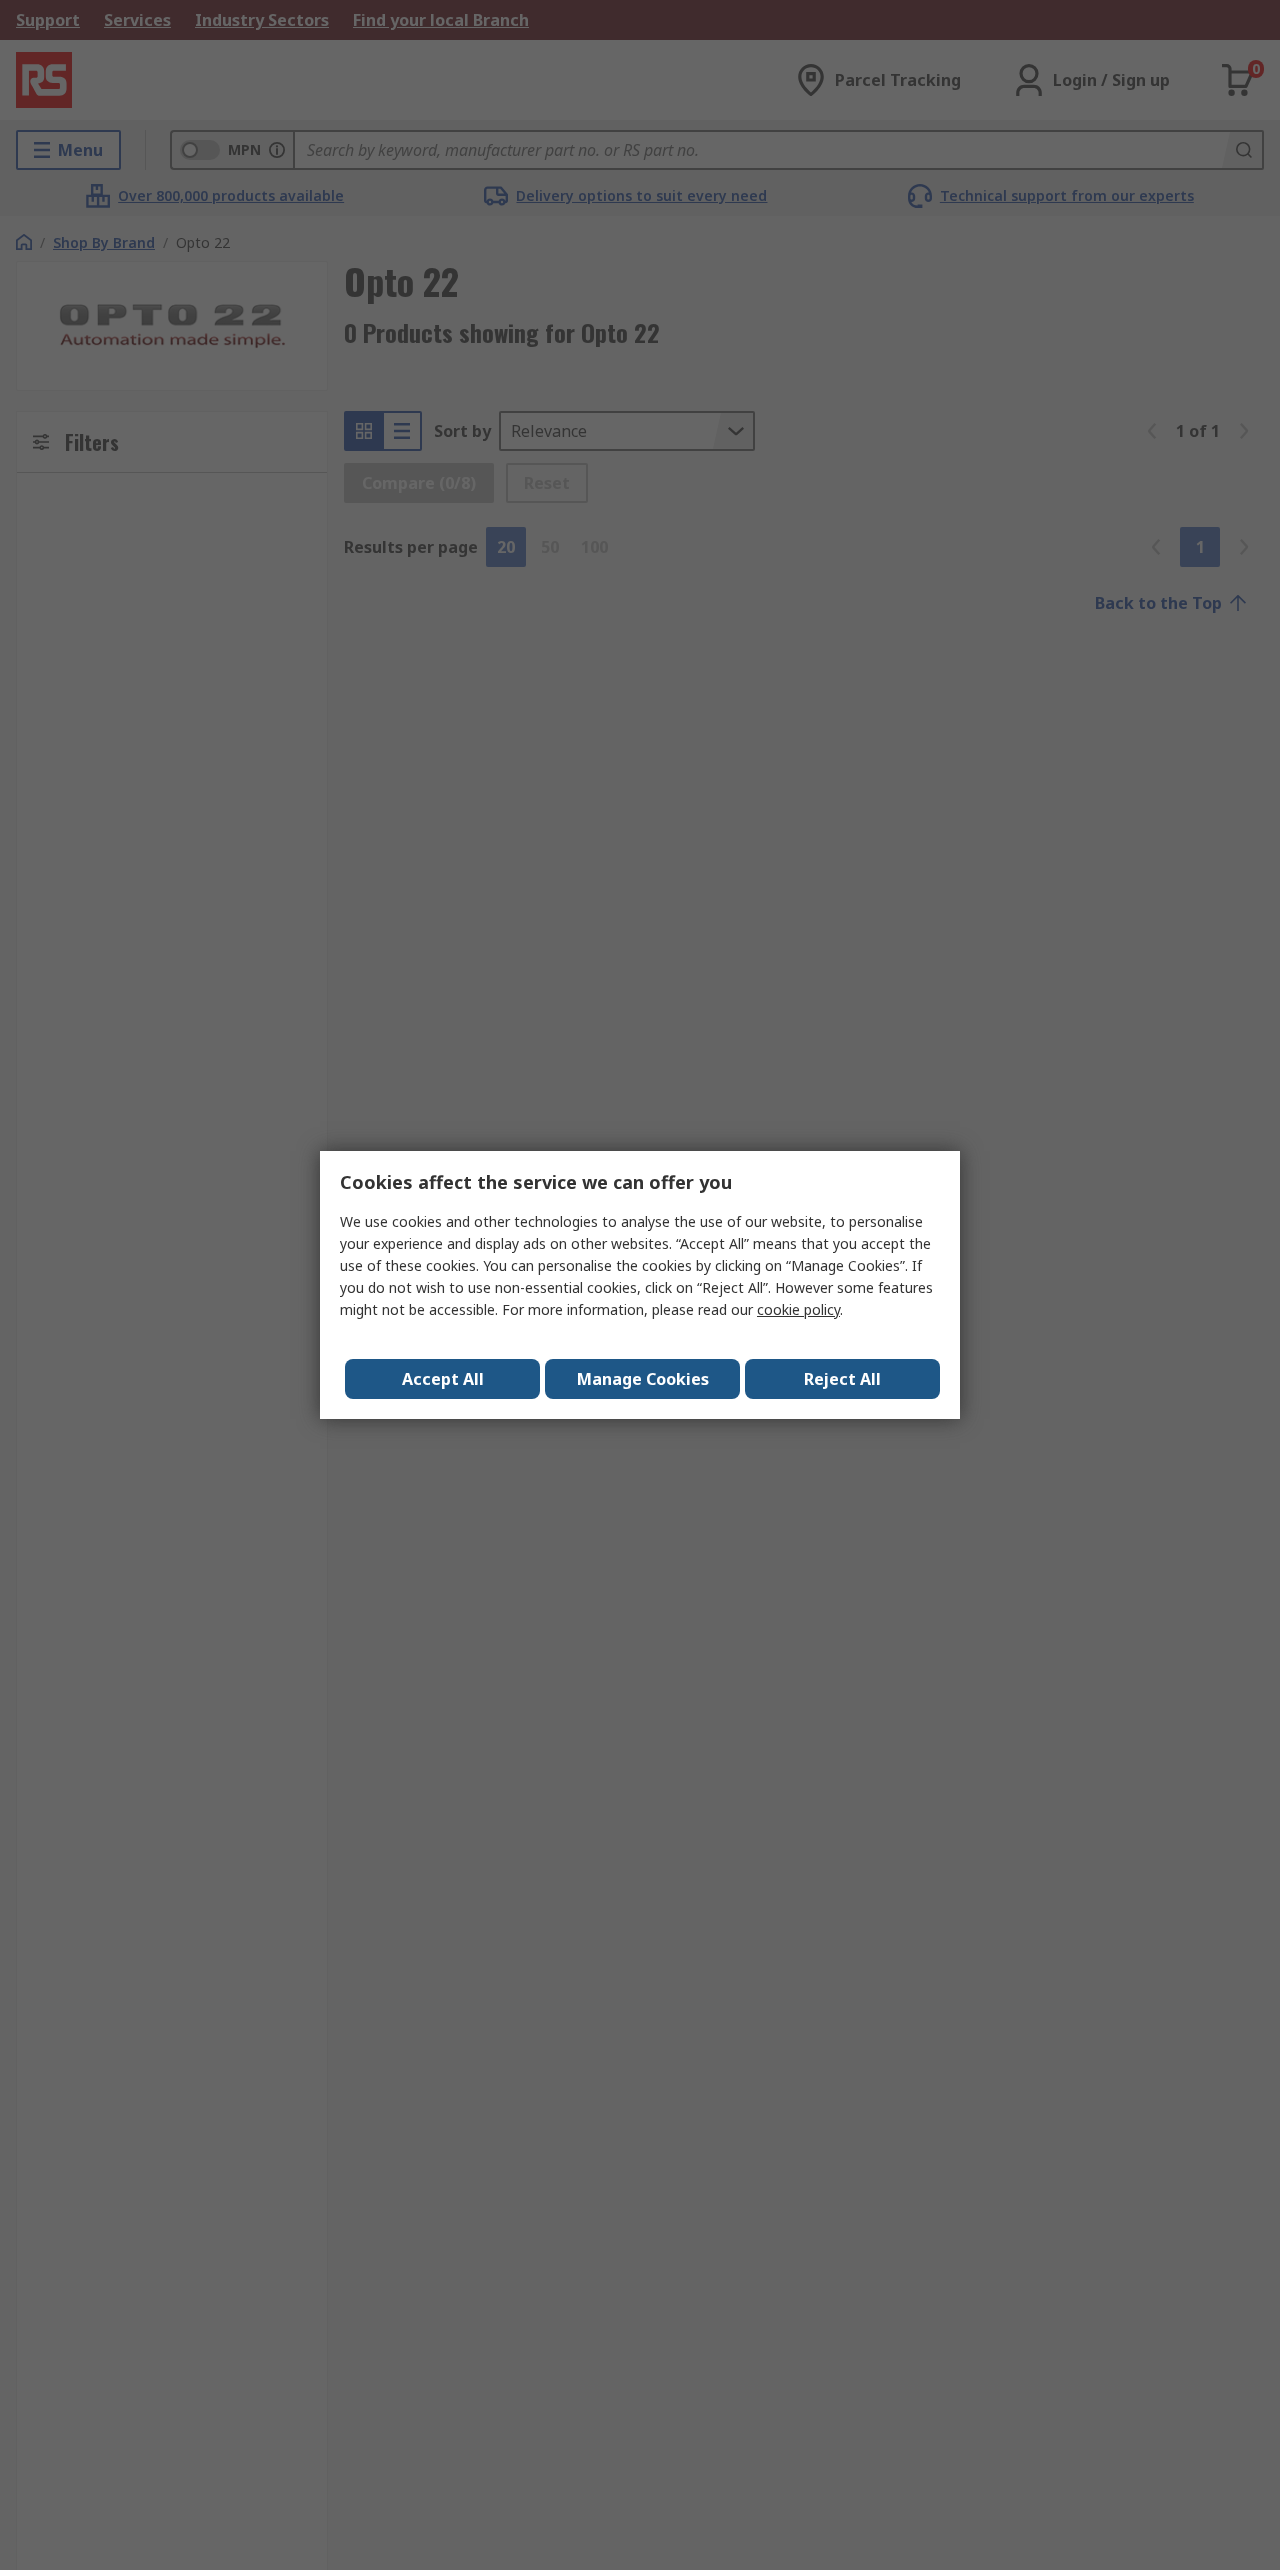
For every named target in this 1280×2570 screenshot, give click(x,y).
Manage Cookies (643, 1379)
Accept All (443, 1379)
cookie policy (798, 1309)
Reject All (842, 1379)
